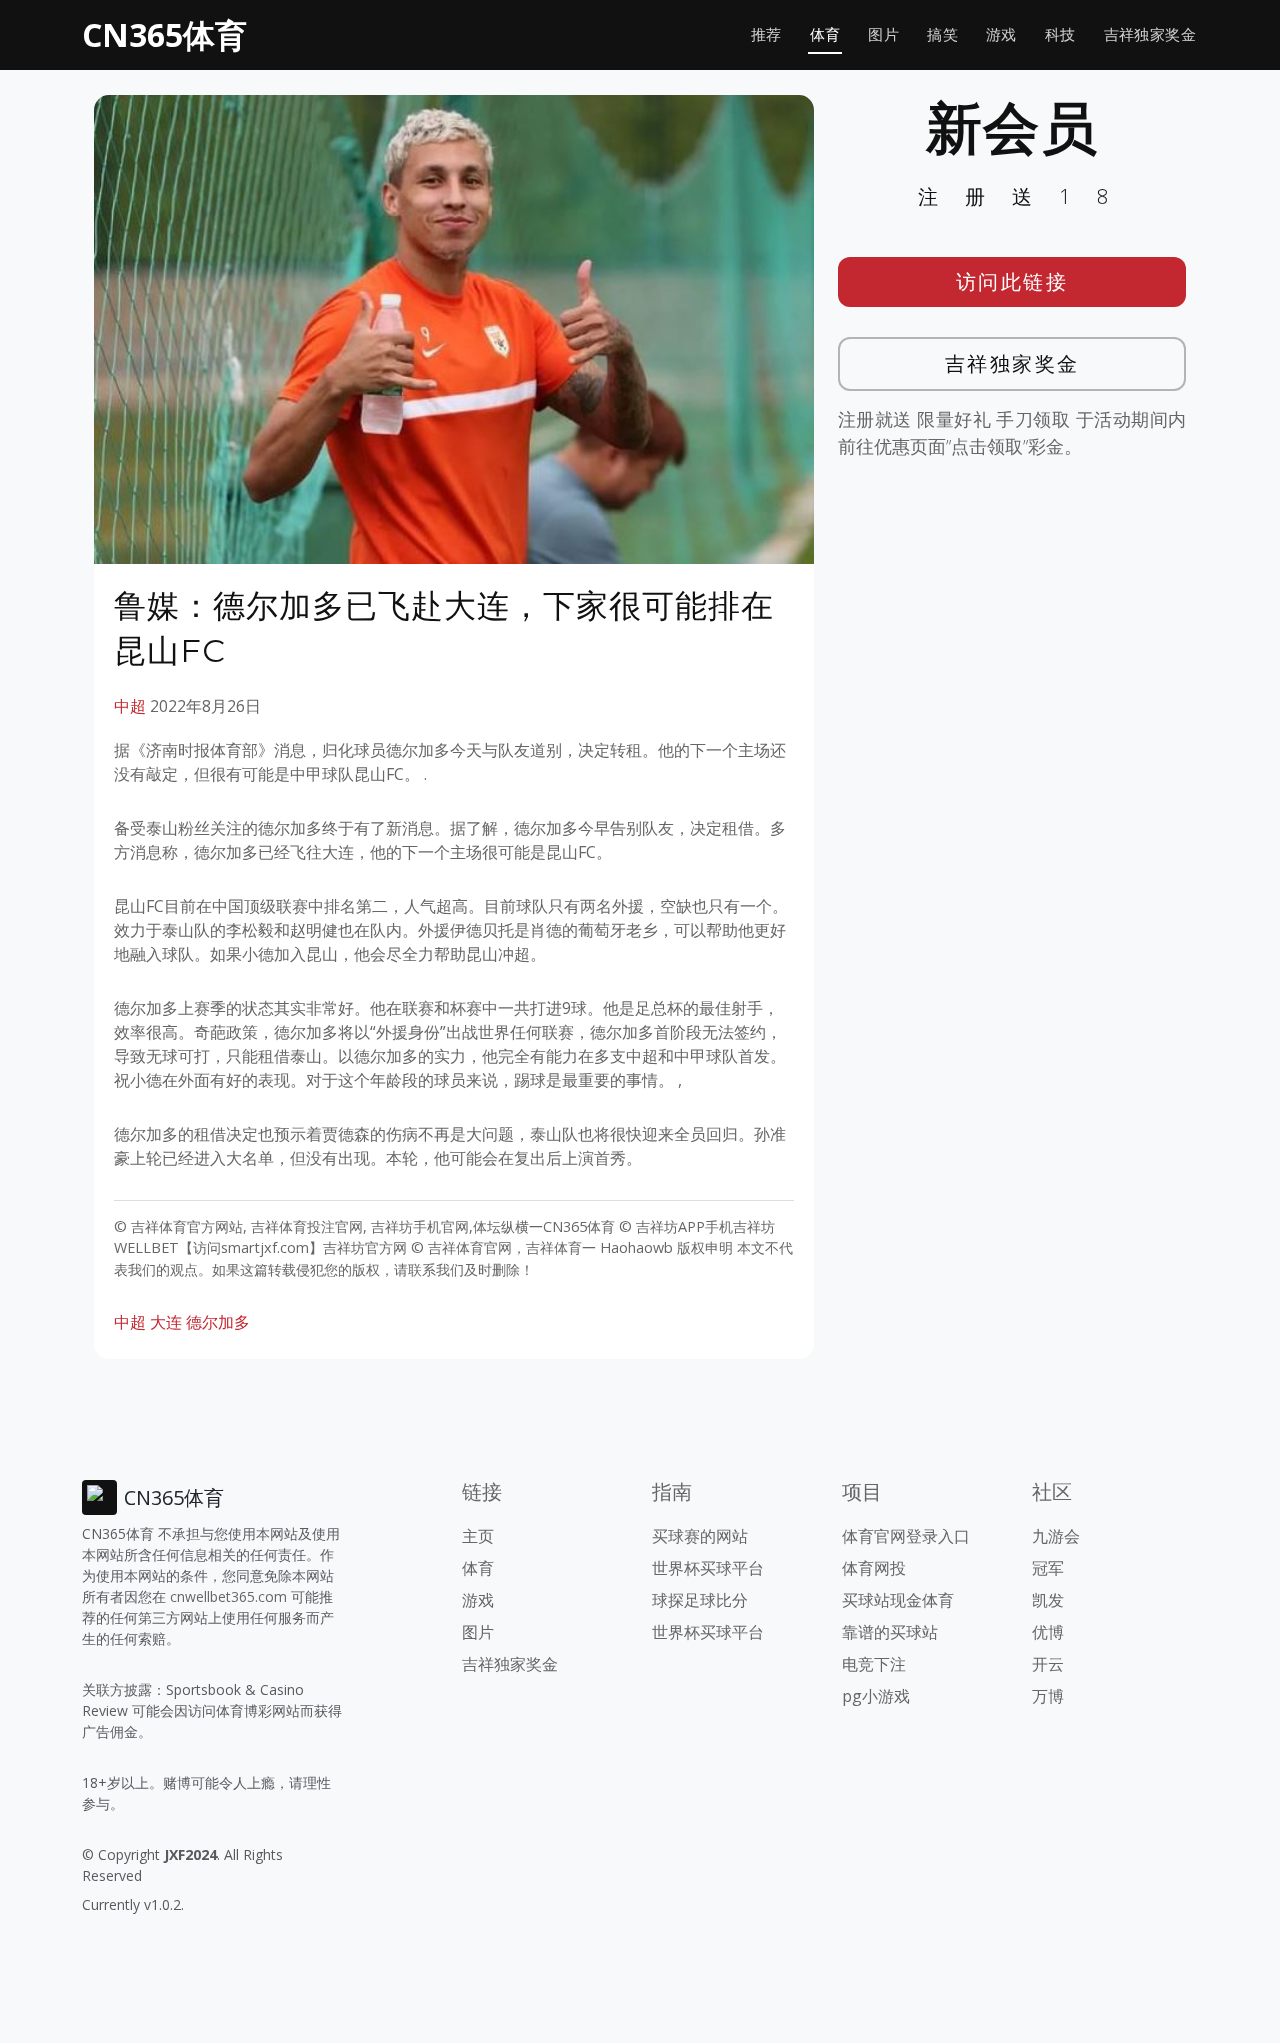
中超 (130, 706)
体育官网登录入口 (906, 1536)
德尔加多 (218, 1322)
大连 (166, 1322)
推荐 (766, 34)
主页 (478, 1536)
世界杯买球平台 (708, 1568)
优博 (1048, 1632)
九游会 (1056, 1536)
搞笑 (942, 34)
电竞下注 (874, 1664)
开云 (1048, 1664)
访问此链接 (1012, 281)
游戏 (1001, 34)
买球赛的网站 (700, 1536)
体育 (825, 34)
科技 (1060, 34)
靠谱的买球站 (890, 1632)
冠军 (1048, 1568)
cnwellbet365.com (228, 1596)
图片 (883, 34)
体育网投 (874, 1568)
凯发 (1048, 1600)
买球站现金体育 (898, 1600)
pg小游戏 (876, 1696)
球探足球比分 (700, 1600)
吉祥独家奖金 (1150, 34)
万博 (1048, 1696)
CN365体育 (164, 34)
